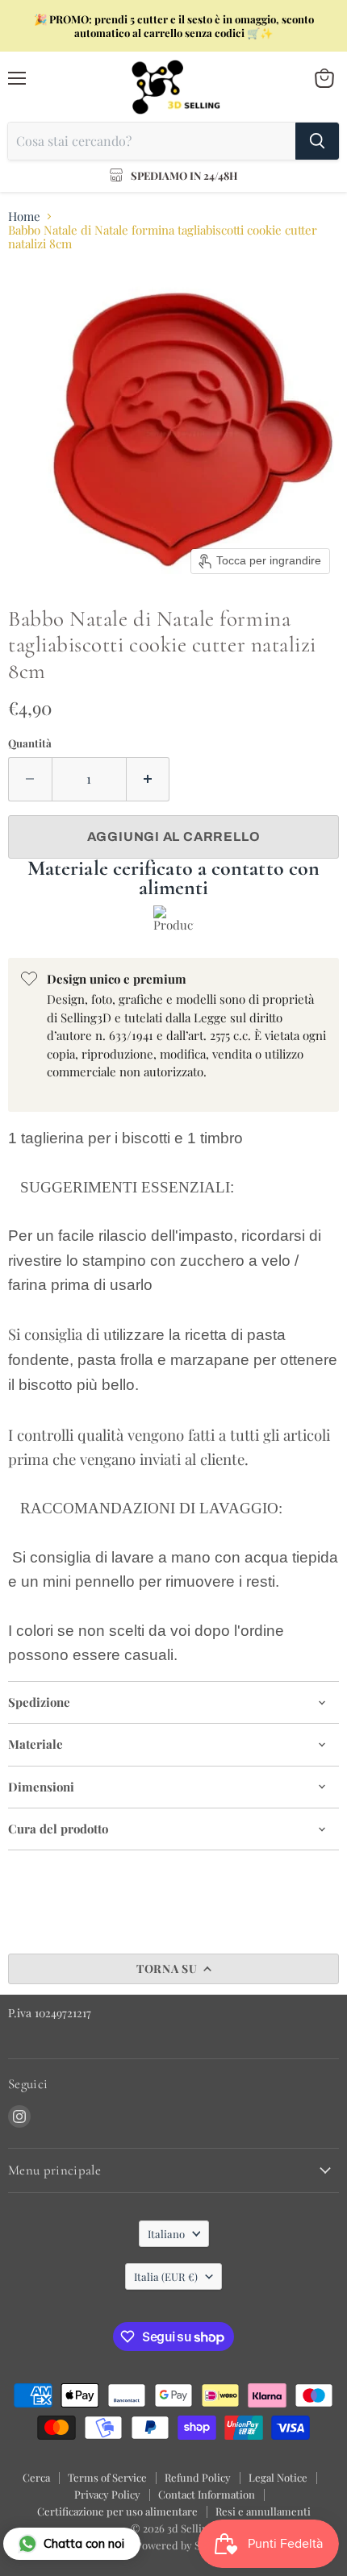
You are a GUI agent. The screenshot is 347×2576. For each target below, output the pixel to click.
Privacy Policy (107, 2494)
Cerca (36, 2477)
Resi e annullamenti (263, 2511)
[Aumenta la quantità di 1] (148, 779)
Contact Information (207, 2494)
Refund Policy (198, 2477)
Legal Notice (278, 2477)
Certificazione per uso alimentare (117, 2511)
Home (24, 216)
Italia (166, 2276)
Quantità (30, 743)
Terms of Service (107, 2477)
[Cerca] (317, 141)
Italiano (166, 2234)
